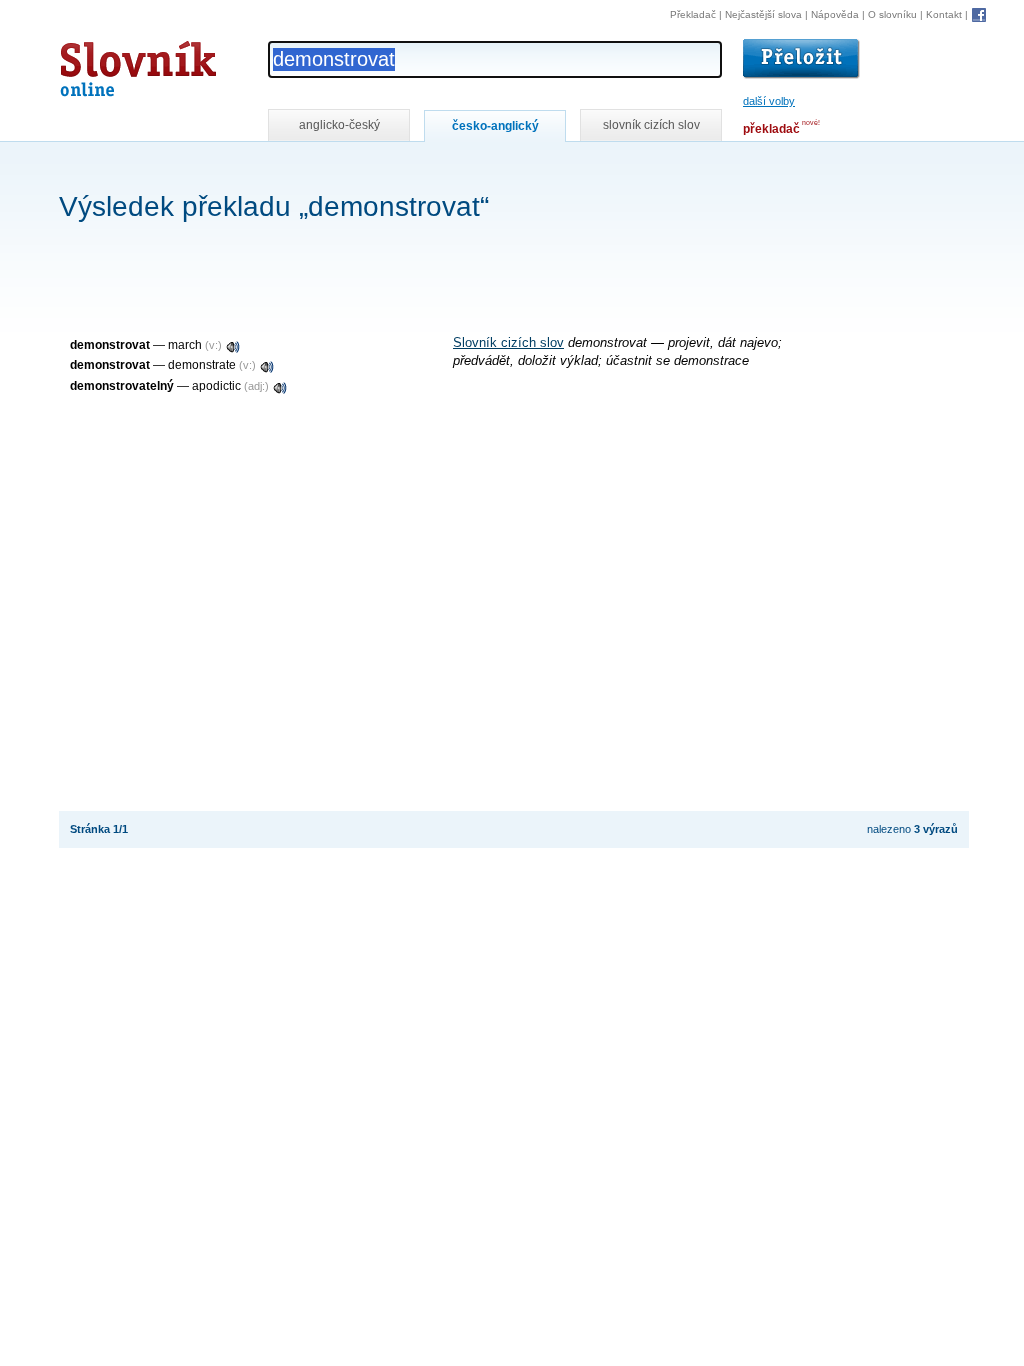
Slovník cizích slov (508, 343)
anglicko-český (339, 125)
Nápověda (835, 14)
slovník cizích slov (651, 125)
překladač (771, 129)
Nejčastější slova (763, 14)
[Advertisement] (423, 168)
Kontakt (944, 14)
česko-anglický (495, 126)
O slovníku (892, 14)
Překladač (693, 14)
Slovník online (102, 63)
